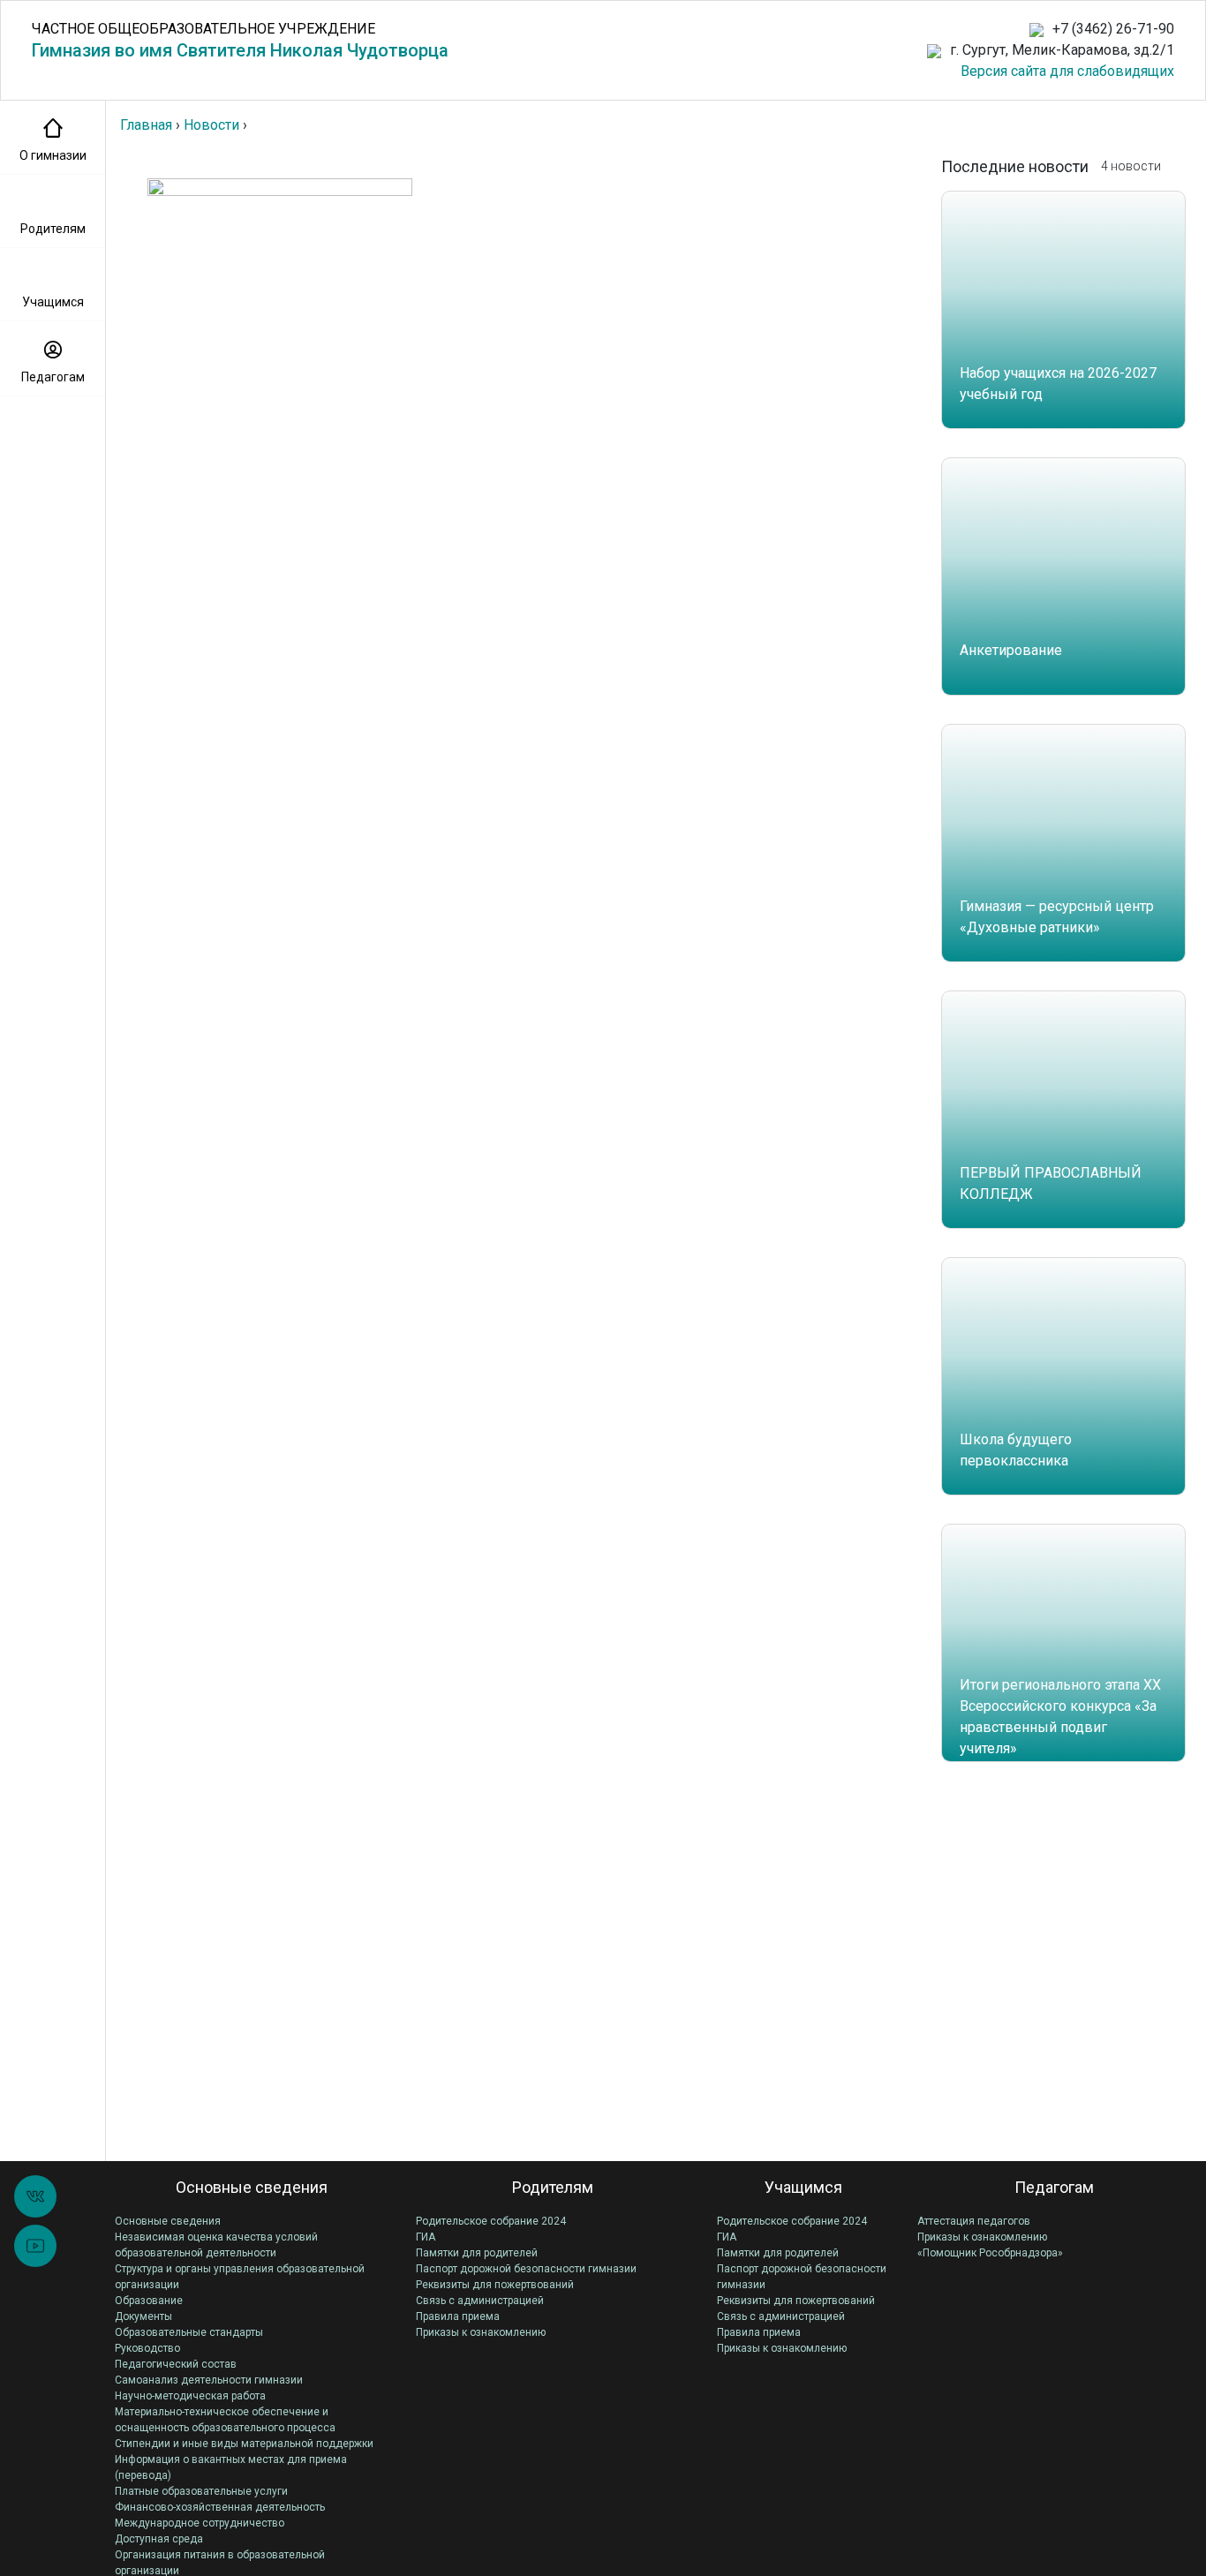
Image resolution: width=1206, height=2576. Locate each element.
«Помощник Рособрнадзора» (990, 2253)
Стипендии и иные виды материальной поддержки (244, 2444)
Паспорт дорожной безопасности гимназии (526, 2269)
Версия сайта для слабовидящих (1067, 71)
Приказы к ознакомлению (481, 2332)
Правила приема (458, 2316)
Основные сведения (168, 2221)
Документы (143, 2316)
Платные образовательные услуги (201, 2491)
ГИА (426, 2237)
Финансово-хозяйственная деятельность (220, 2507)
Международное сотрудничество (200, 2523)
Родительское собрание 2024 (491, 2221)
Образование (149, 2301)
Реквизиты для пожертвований (495, 2285)
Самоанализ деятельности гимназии (209, 2380)
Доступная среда (159, 2539)
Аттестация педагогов (974, 2221)
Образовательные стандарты (189, 2332)
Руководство (147, 2348)
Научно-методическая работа (190, 2396)
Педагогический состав (176, 2364)
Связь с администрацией (480, 2301)
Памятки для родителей (477, 2253)
